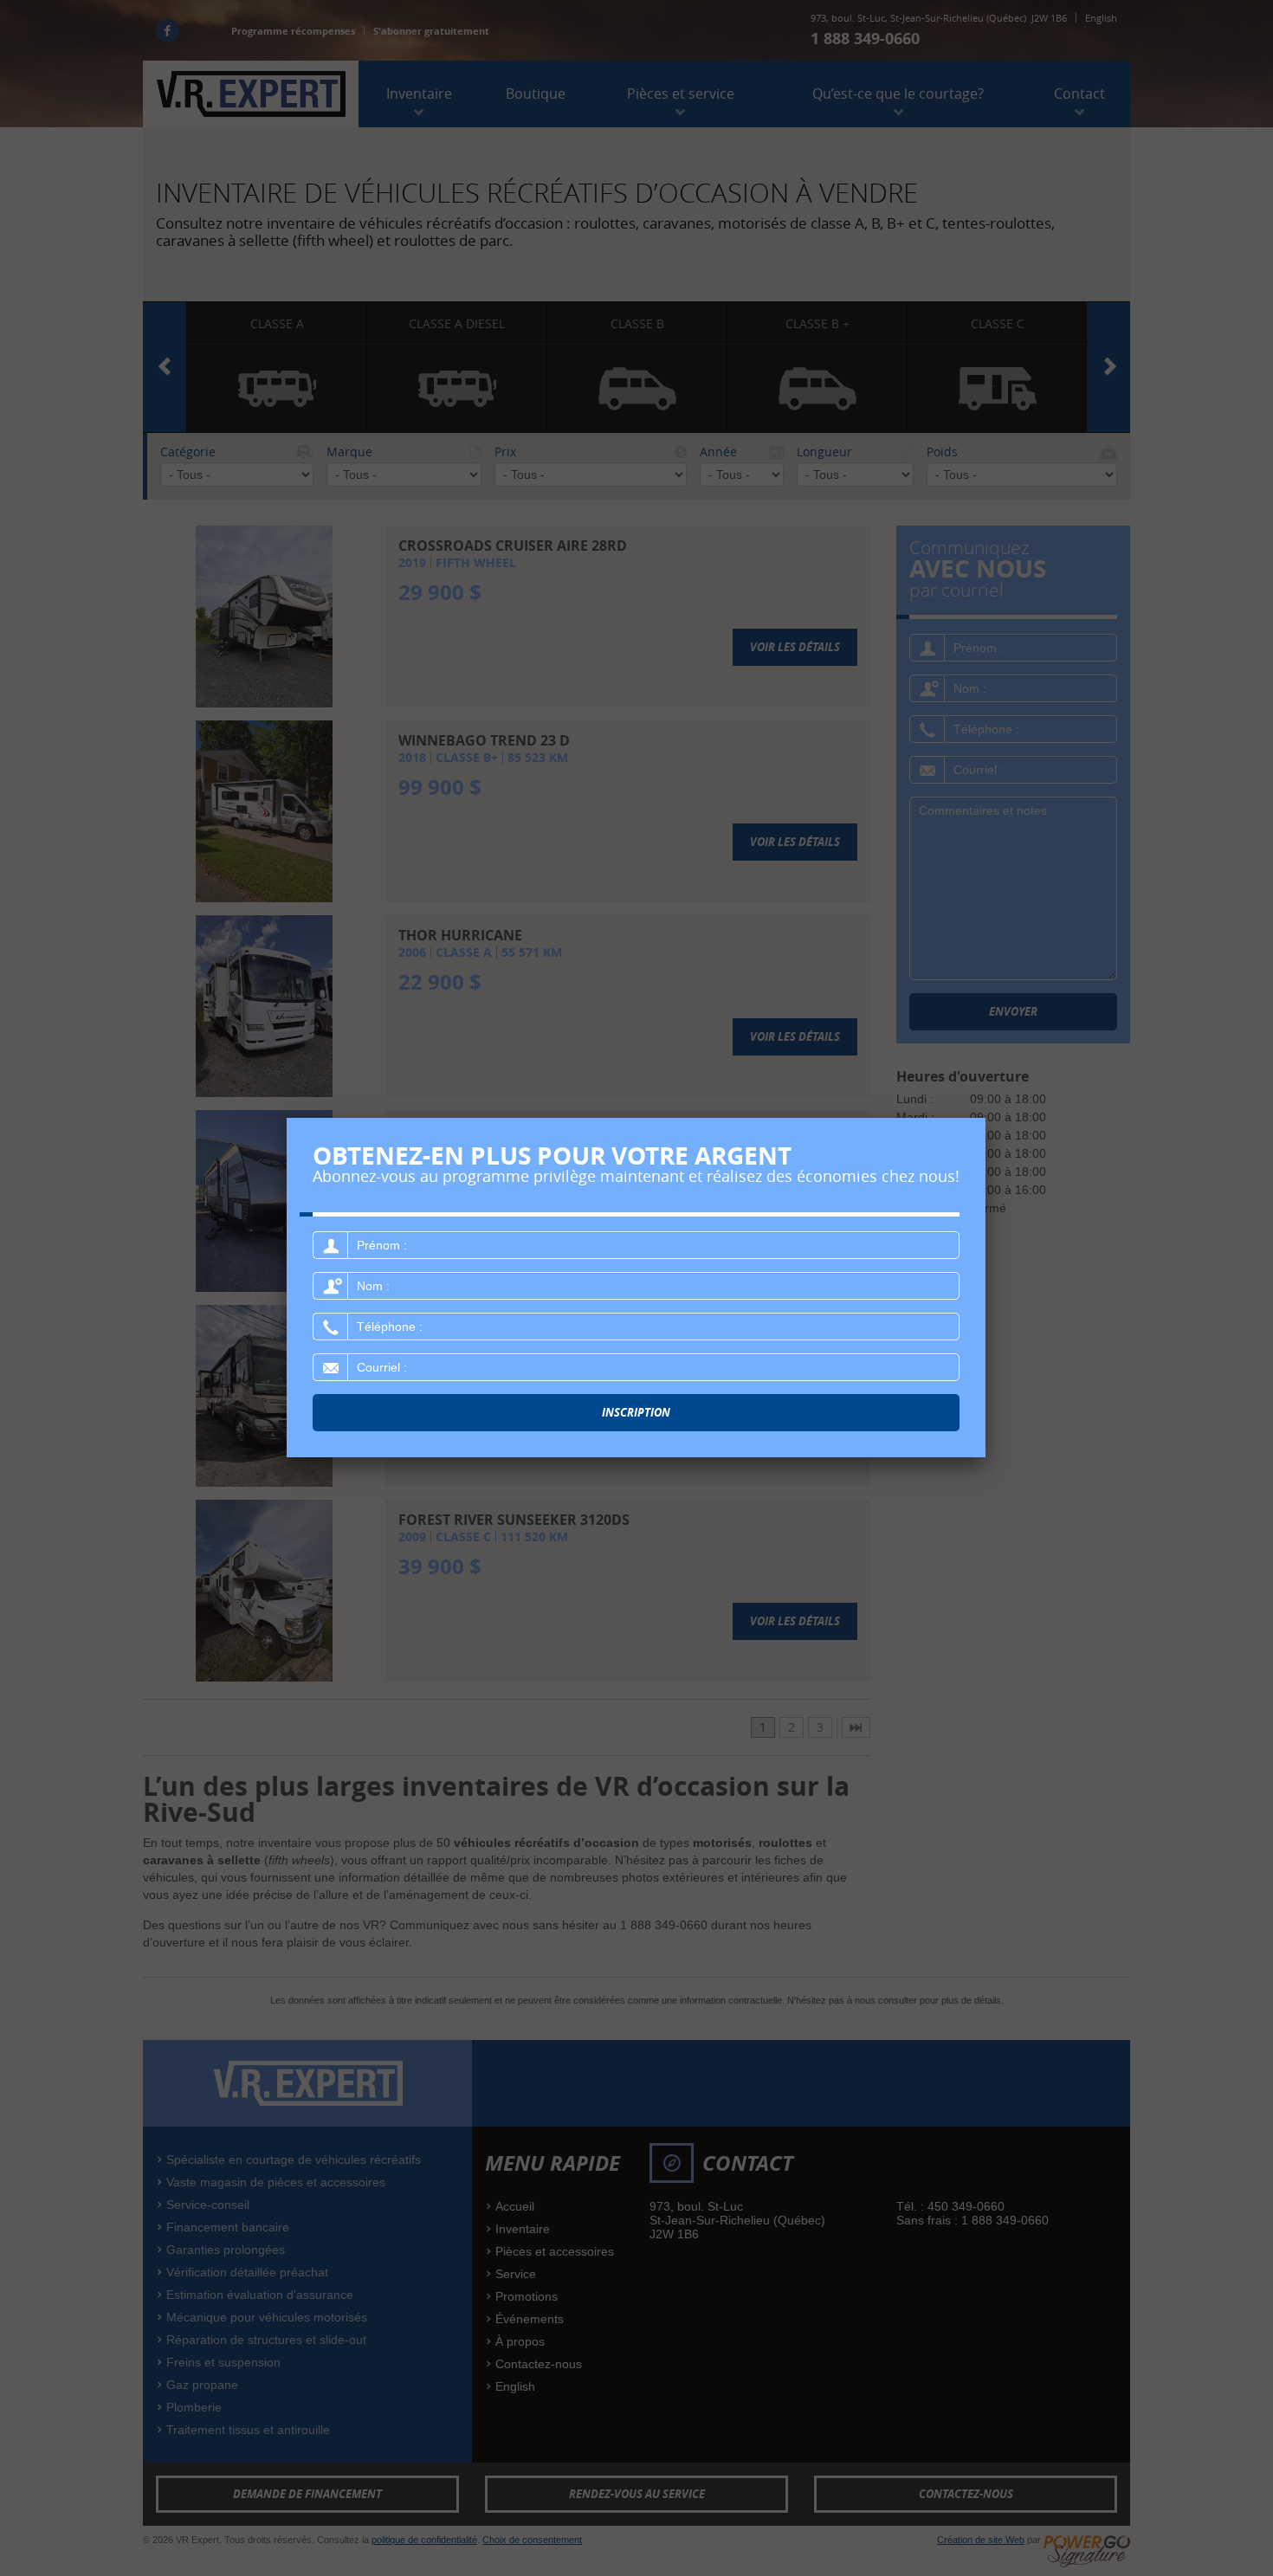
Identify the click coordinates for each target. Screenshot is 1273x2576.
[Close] (985, 1118)
